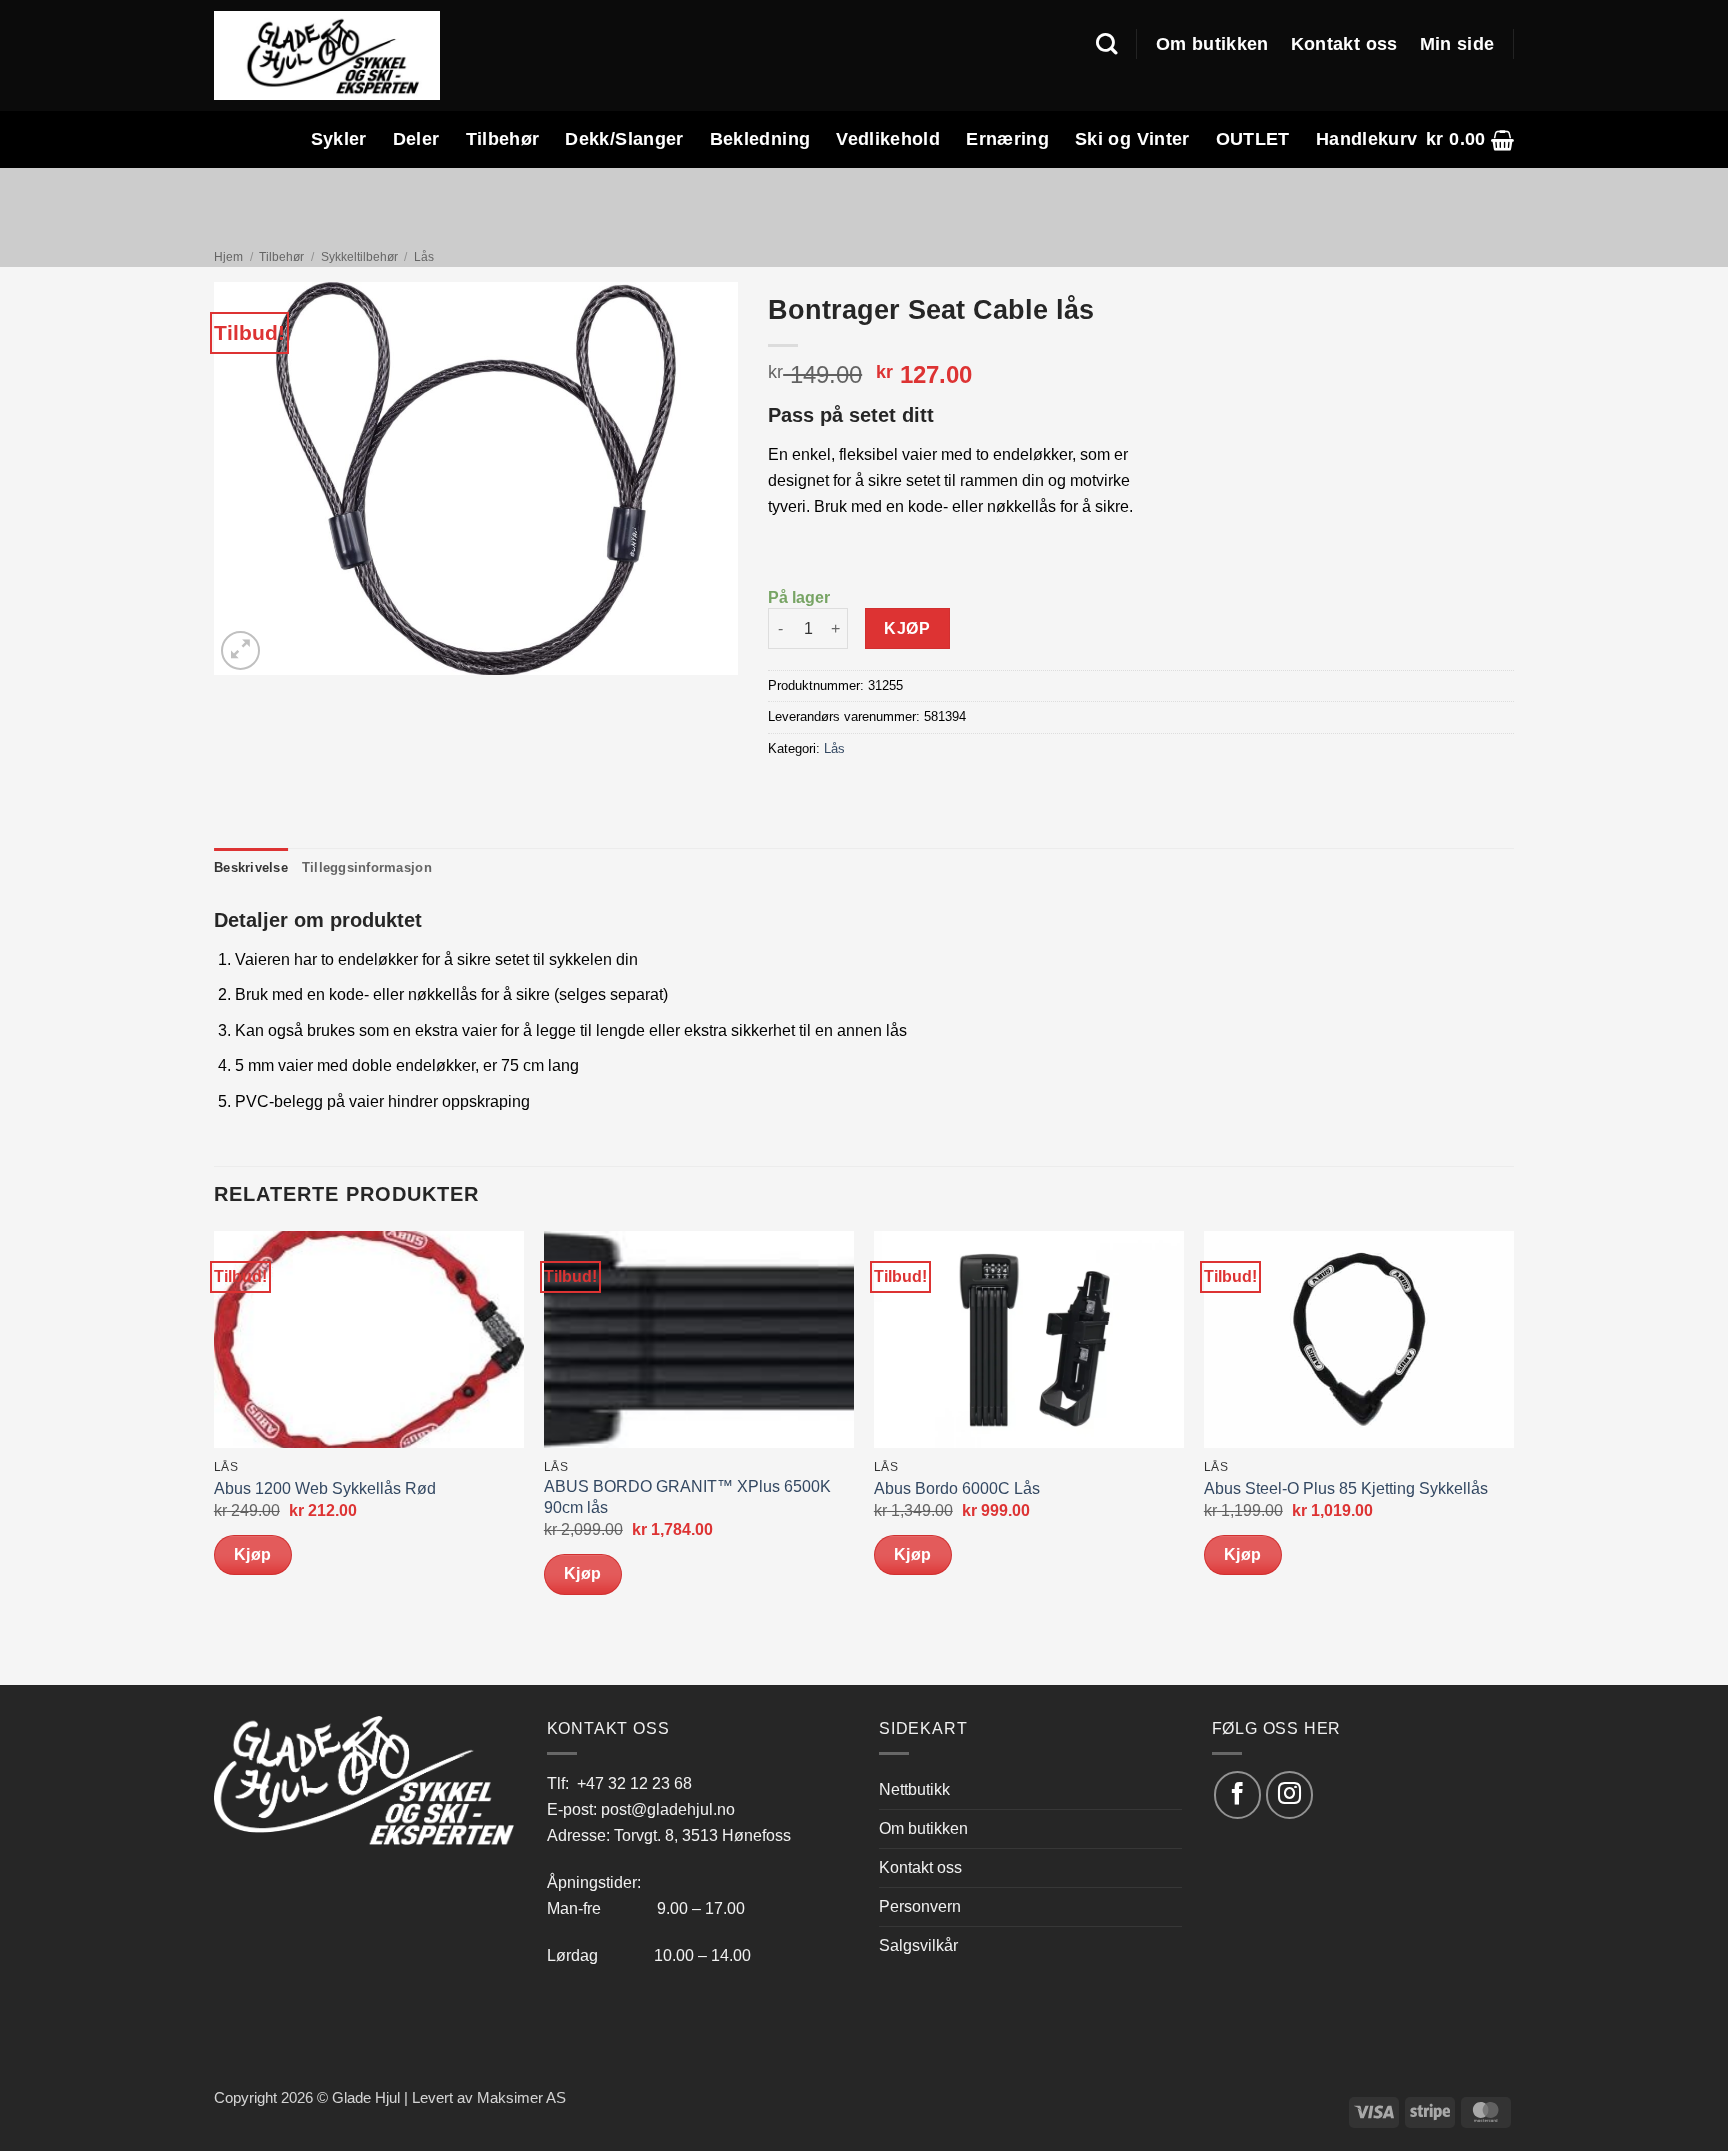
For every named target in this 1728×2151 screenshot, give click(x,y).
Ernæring (1007, 139)
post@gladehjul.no (668, 1809)
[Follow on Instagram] (1289, 1794)
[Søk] (1106, 44)
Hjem (228, 257)
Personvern (920, 1906)
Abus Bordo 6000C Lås (957, 1488)
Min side (1457, 44)
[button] (1470, 139)
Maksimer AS (521, 2098)
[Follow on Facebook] (1237, 1794)
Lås (424, 257)
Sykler (339, 139)
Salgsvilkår (918, 1945)
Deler (416, 139)
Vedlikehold (888, 139)
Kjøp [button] (253, 1554)
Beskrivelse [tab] (251, 867)
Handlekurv (1367, 139)
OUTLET (1253, 139)
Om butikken (1212, 44)
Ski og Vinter (1132, 139)
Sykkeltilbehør (359, 257)
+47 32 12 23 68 (634, 1783)
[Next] (1513, 1456)
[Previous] (215, 1456)
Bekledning (760, 139)
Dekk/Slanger (624, 139)
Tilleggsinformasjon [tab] (367, 867)
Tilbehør (503, 139)
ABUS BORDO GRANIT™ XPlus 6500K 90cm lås (687, 1497)
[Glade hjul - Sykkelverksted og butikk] (327, 55)
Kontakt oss (1344, 44)
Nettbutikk (914, 1789)
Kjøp (907, 628)
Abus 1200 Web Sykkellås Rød (325, 1488)
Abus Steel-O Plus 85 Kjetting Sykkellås (1346, 1488)
